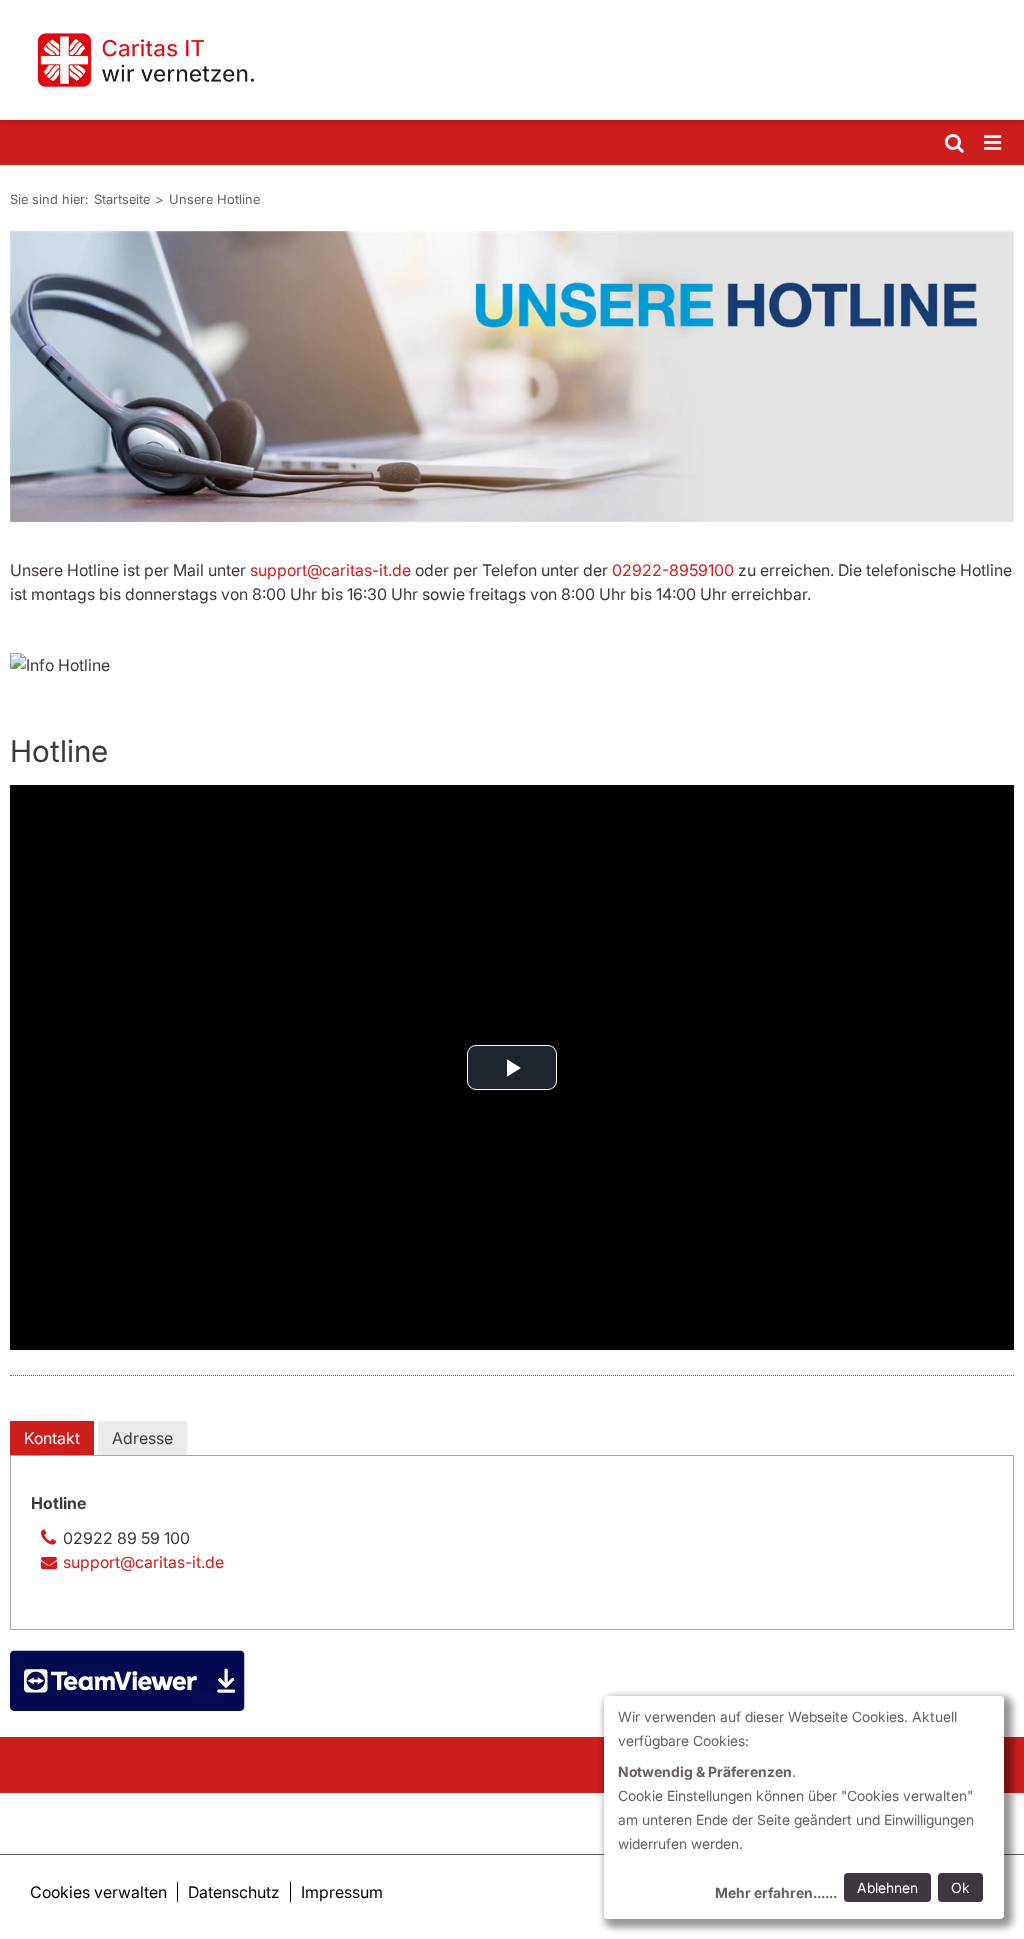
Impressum (342, 1892)
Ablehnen (887, 1887)
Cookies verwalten (98, 1892)
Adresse (142, 1438)
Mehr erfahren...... (776, 1892)
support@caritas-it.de (330, 570)
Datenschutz (234, 1892)
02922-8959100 (673, 570)
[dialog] (804, 1807)
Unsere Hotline (214, 199)
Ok (960, 1887)
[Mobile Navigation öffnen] (994, 143)
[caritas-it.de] (512, 60)
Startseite (122, 199)
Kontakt (52, 1438)
